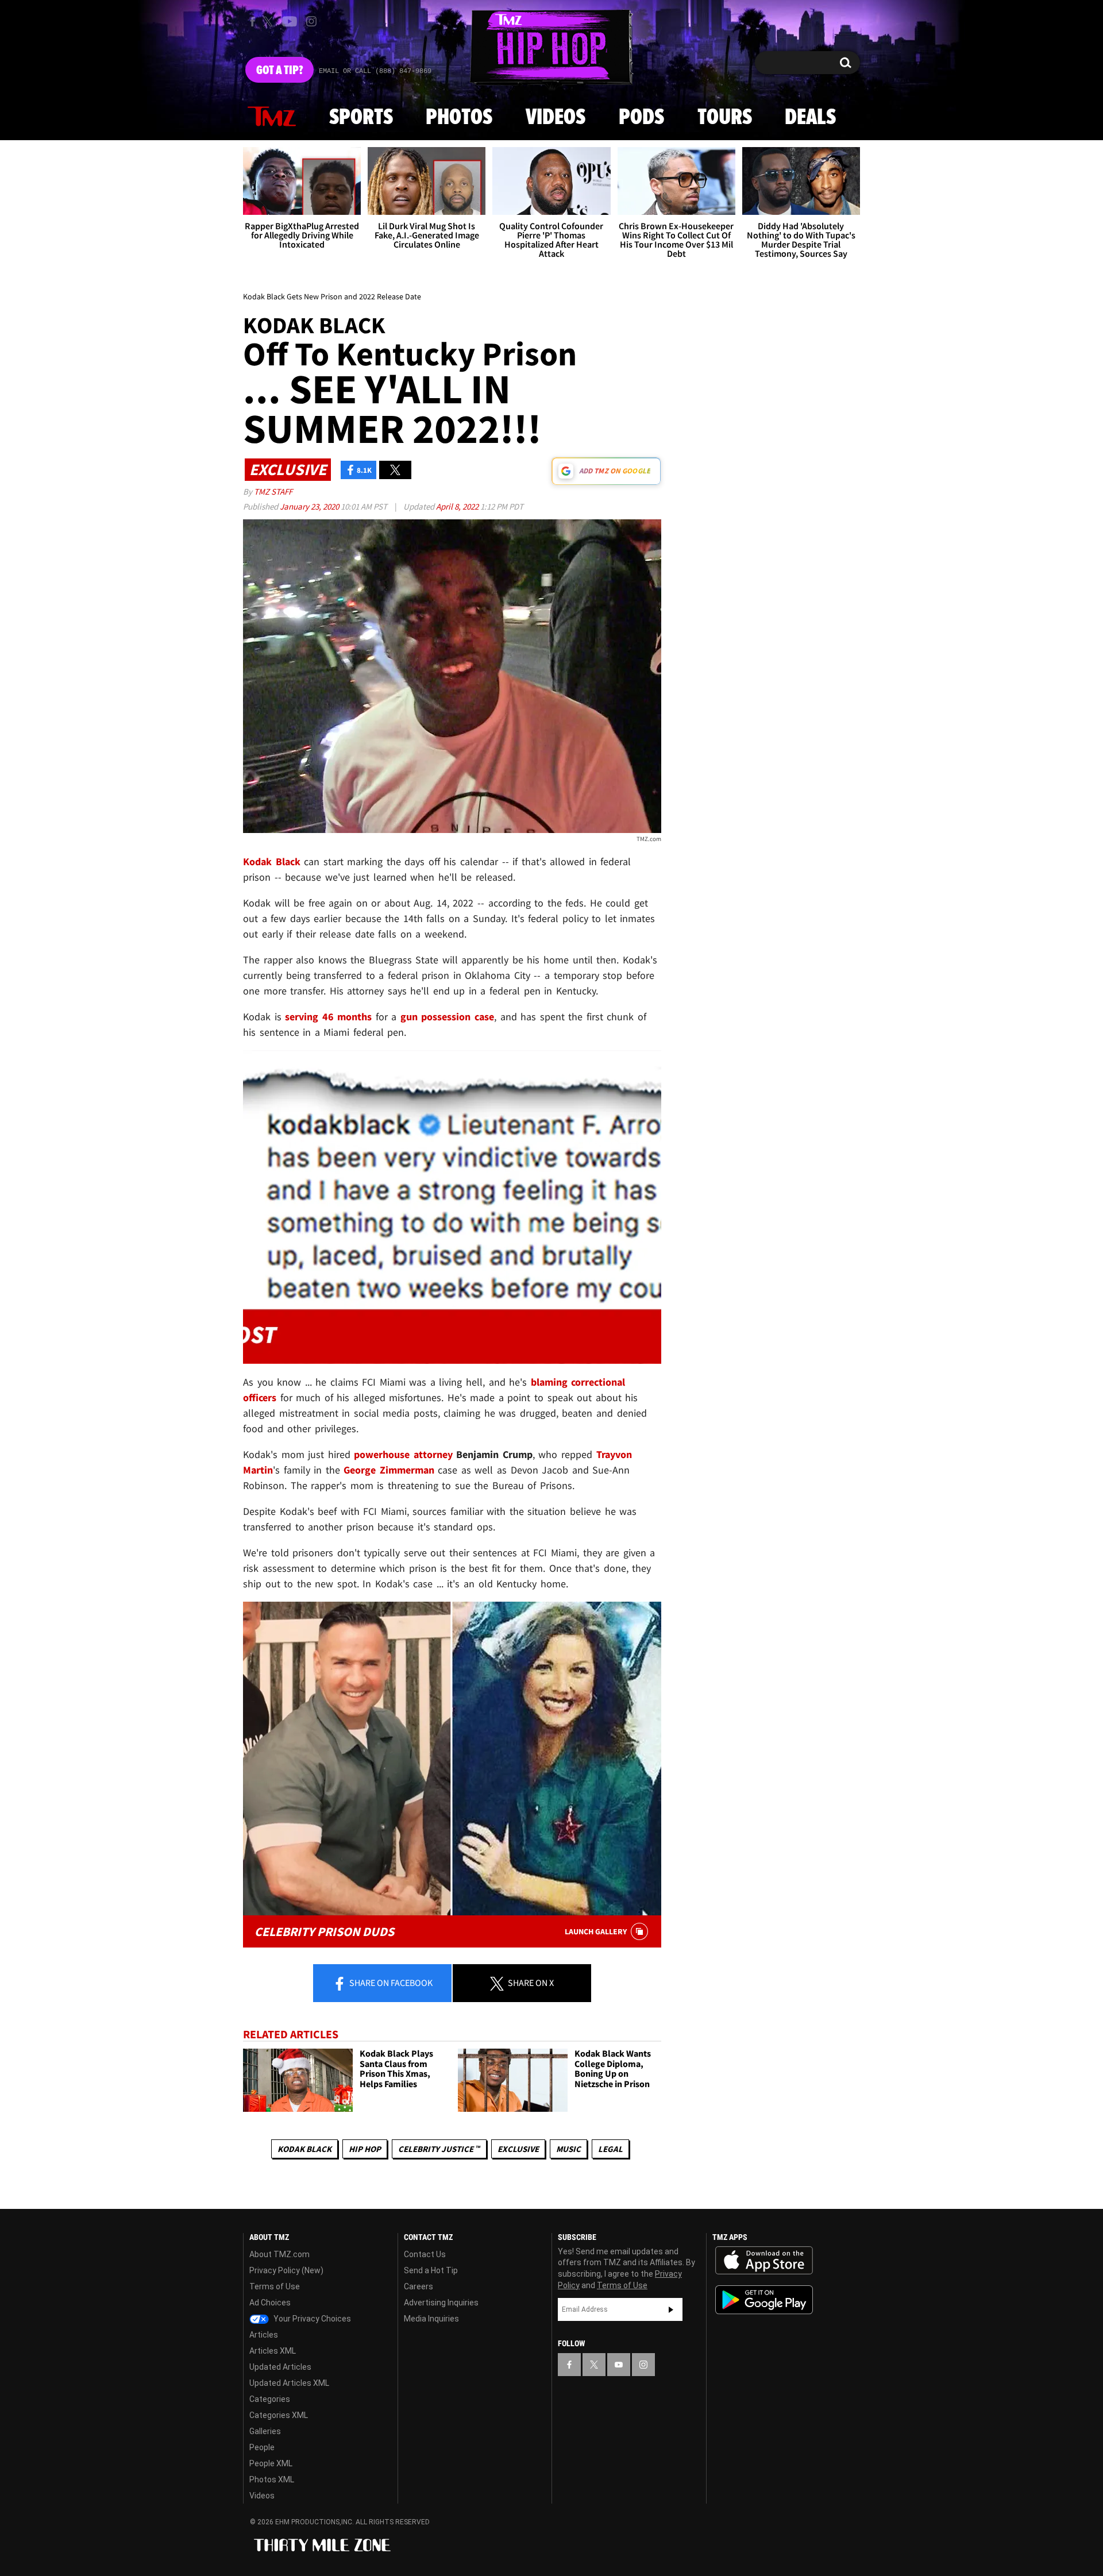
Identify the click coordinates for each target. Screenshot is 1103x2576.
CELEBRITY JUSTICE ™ (439, 2149)
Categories (270, 2399)
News (272, 117)
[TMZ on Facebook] (252, 22)
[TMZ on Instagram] (311, 21)
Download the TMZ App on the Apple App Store (764, 2261)
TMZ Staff (273, 491)
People (262, 2447)
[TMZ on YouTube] (619, 2365)
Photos (459, 118)
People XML (271, 2463)
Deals (810, 118)
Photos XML (272, 2479)
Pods (641, 118)
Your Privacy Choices (311, 2319)
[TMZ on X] (270, 22)
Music (568, 2149)
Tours (725, 118)
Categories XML (279, 2415)
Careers (419, 2286)
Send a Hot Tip (431, 2270)
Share (390, 1983)
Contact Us (425, 2254)
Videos (556, 118)
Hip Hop (365, 2149)
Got (279, 71)
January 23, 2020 (310, 506)
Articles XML (273, 2351)
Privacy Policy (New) (286, 2270)
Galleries (265, 2431)
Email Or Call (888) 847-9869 (375, 71)
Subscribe (671, 2309)
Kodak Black (304, 2149)
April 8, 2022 (458, 506)
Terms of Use (275, 2286)
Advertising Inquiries (441, 2303)
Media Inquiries (431, 2319)
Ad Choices (270, 2303)
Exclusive (518, 2149)
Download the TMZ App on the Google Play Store (764, 2300)
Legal (610, 2149)
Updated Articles (280, 2367)
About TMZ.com (279, 2254)
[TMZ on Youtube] (290, 21)
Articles (264, 2335)
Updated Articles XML (289, 2383)
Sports (361, 118)
